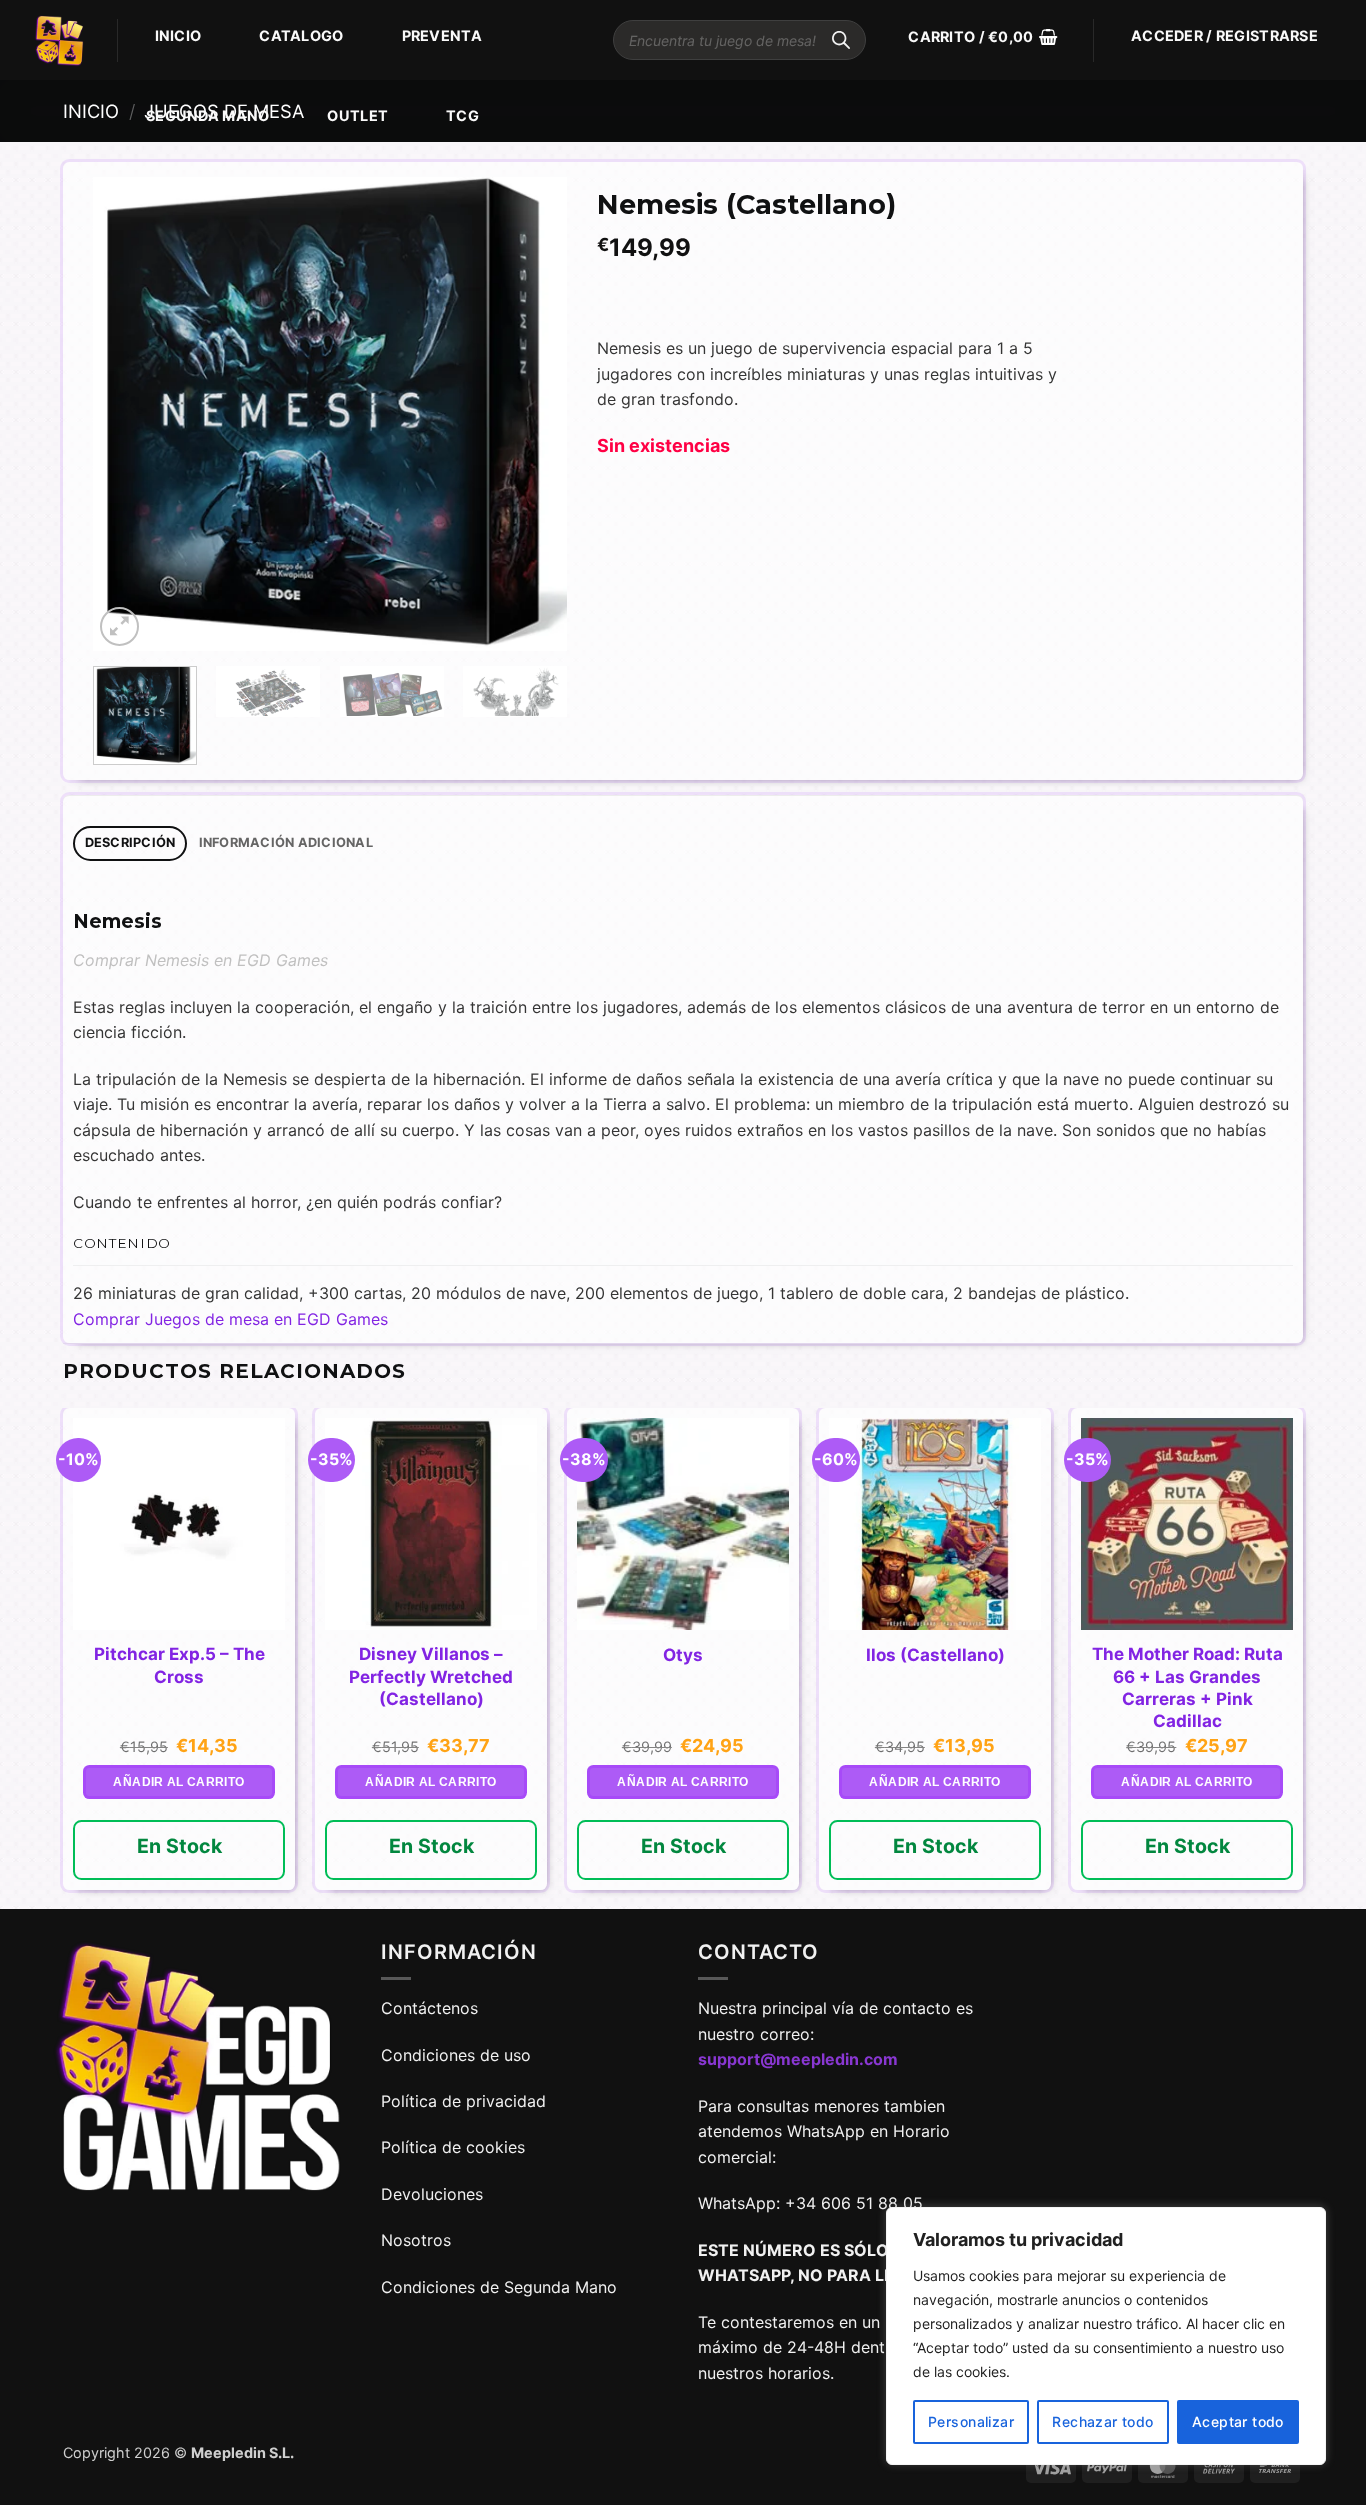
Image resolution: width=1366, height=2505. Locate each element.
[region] (1106, 2336)
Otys (683, 1655)
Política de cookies (453, 2147)
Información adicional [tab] (286, 842)
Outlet (357, 115)
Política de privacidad (463, 2101)
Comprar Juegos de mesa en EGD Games (230, 1319)
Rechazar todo (1102, 2421)
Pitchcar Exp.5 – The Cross (179, 1665)
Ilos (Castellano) (935, 1655)
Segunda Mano (207, 115)
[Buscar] (841, 40)
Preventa (442, 35)
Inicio (178, 35)
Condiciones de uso (456, 2055)
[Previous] (128, 414)
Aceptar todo (1238, 2421)
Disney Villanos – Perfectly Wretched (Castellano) (431, 1676)
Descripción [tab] (130, 842)
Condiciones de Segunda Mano (499, 2287)
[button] (982, 37)
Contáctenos (432, 2008)
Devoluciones (432, 2194)
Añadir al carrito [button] (178, 1782)
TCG (462, 115)
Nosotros (416, 2240)
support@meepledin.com (798, 2059)
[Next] (532, 414)
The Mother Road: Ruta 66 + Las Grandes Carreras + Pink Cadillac (1187, 1687)
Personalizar (971, 2421)
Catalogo (301, 35)
